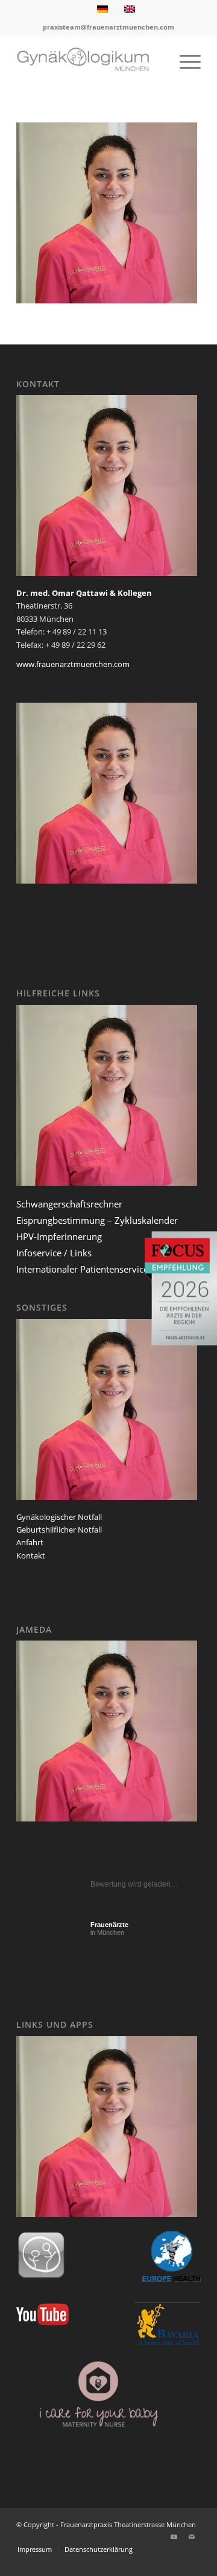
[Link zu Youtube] (174, 2537)
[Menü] (184, 61)
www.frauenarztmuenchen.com (73, 664)
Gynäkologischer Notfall (59, 1517)
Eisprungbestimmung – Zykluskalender (97, 1220)
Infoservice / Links (54, 1253)
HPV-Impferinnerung (59, 1236)
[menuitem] (184, 61)
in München (109, 1929)
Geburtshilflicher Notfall (59, 1530)
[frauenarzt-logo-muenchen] (90, 61)
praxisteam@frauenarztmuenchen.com (108, 27)
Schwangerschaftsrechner (69, 1204)
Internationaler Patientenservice (82, 1269)
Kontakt (31, 1555)
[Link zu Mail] (192, 2537)
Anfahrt (30, 1542)
